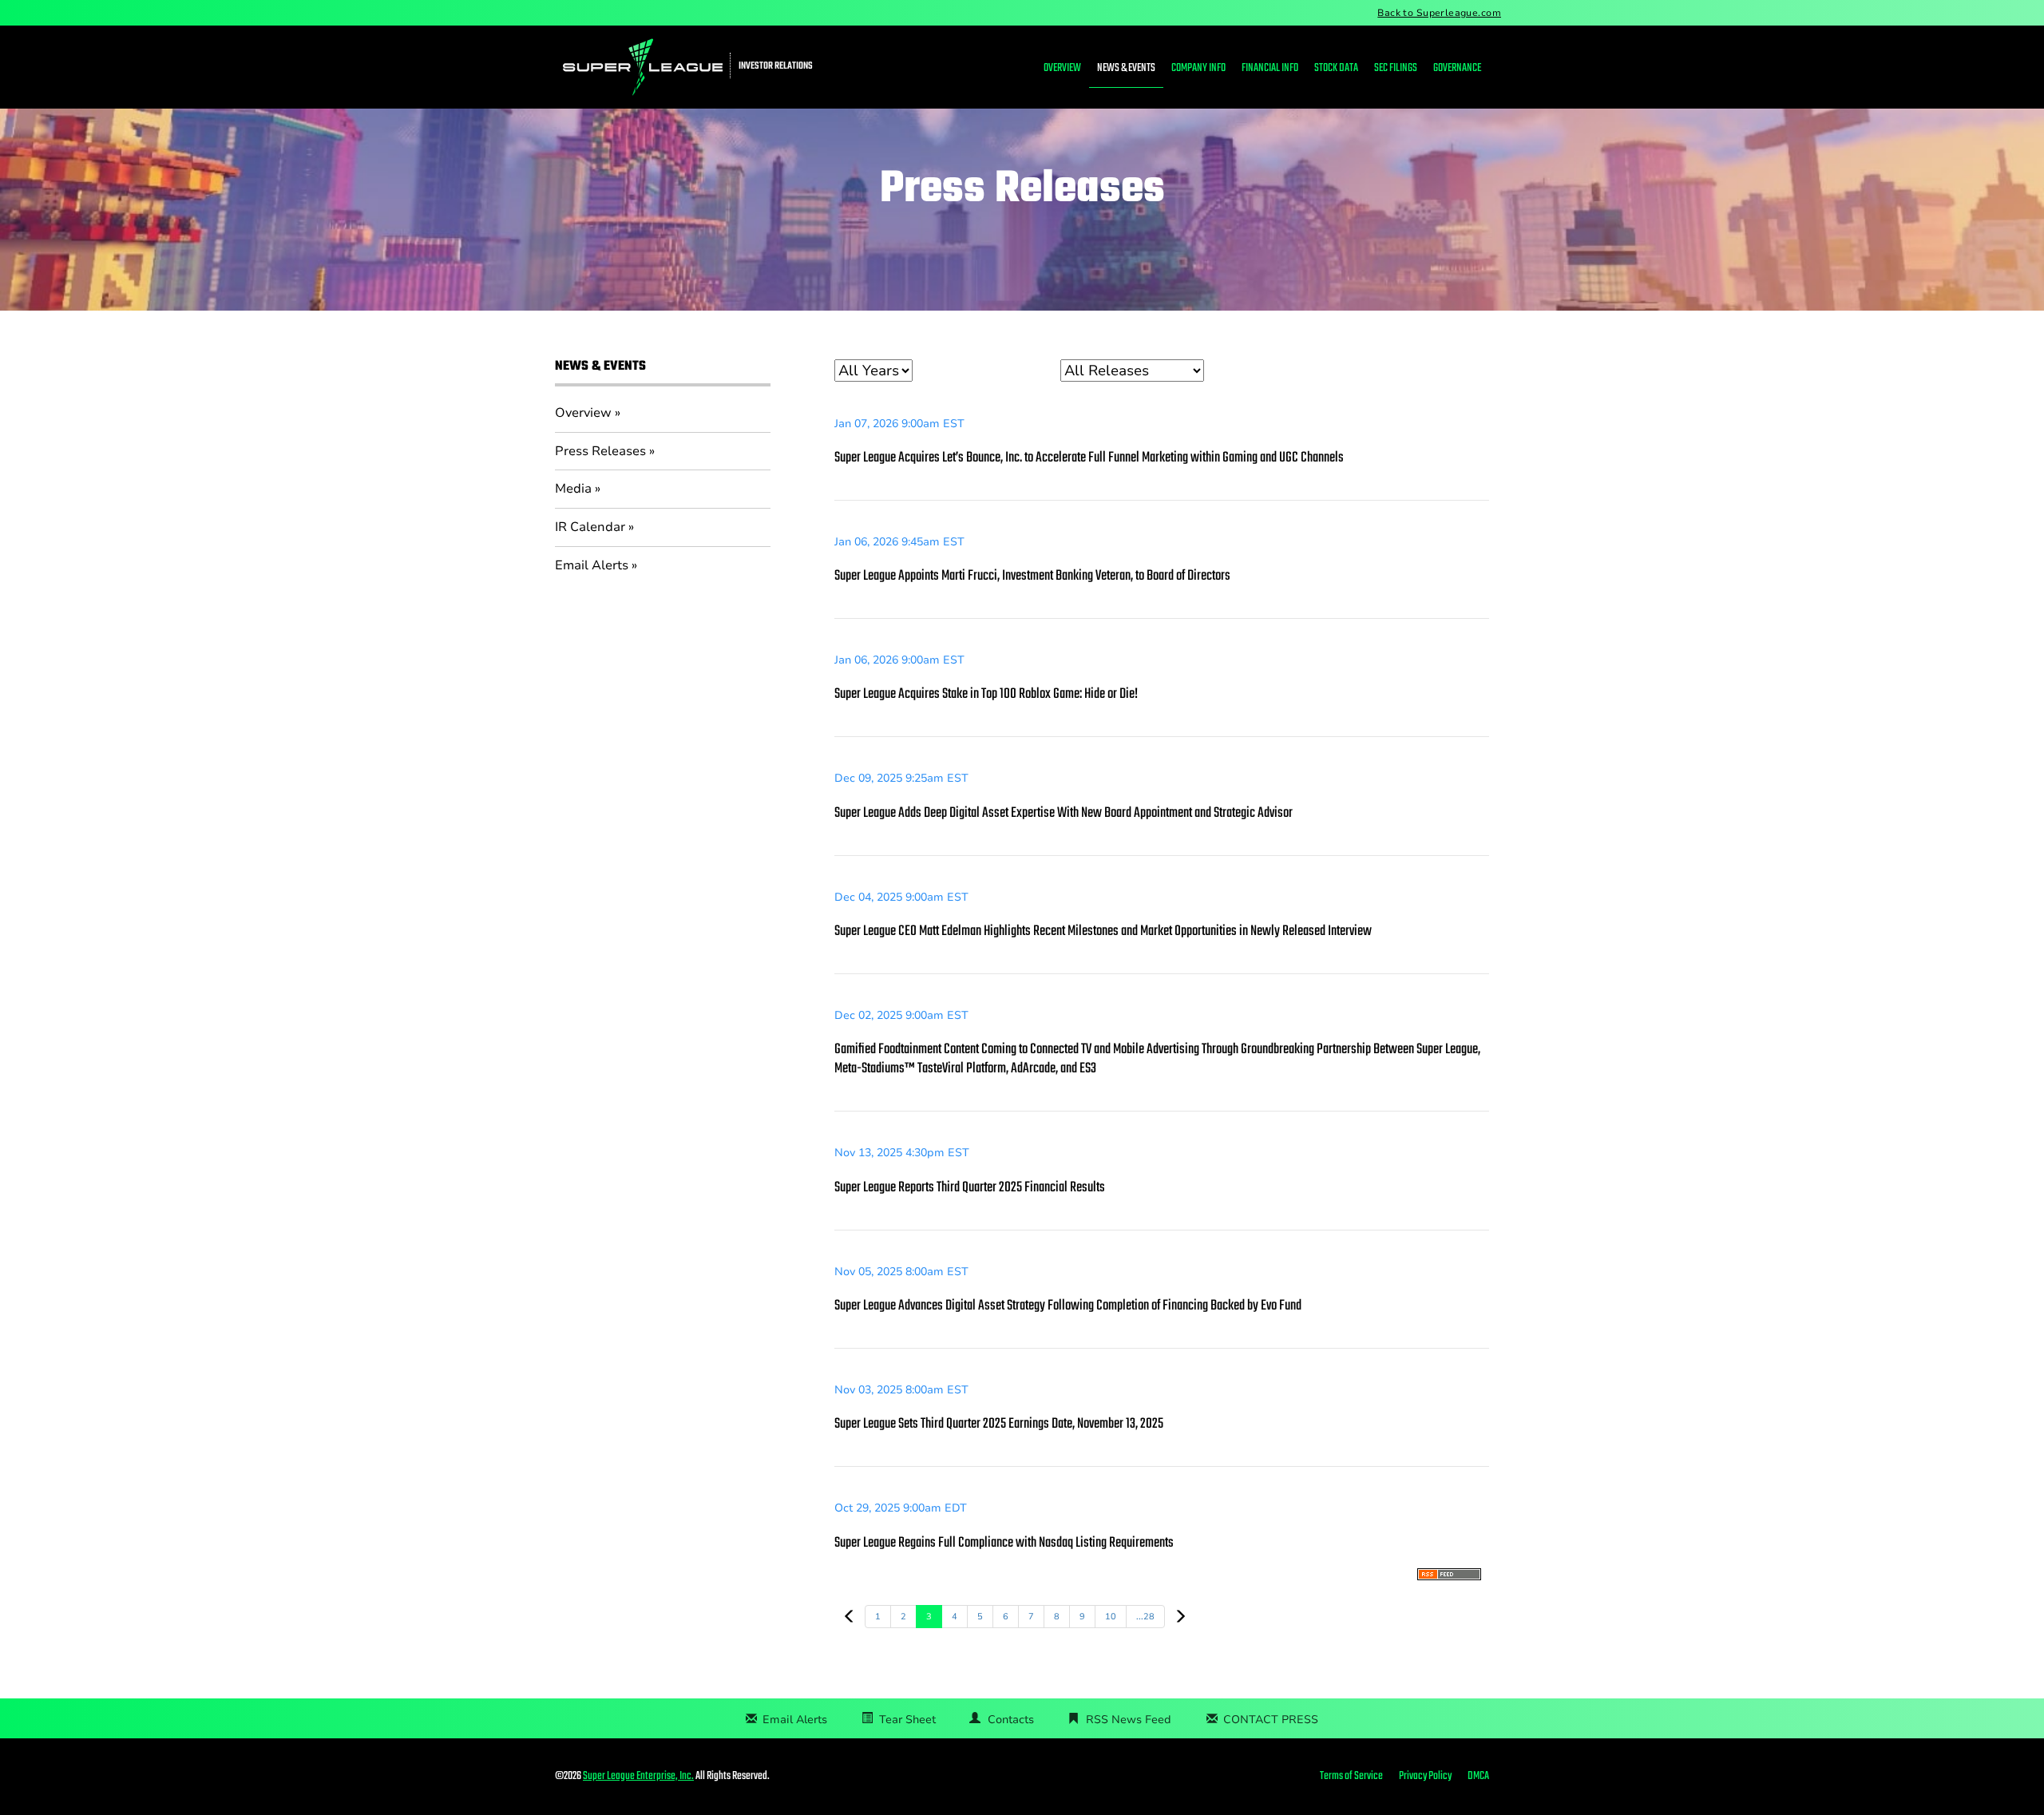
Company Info (1198, 68)
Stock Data (1336, 68)
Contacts (1011, 1720)
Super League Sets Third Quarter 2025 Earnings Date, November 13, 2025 (999, 1424)
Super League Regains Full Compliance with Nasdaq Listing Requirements (1004, 1543)
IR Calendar (590, 527)
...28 (1145, 1617)
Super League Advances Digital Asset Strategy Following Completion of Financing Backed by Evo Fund (1068, 1306)
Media (573, 489)
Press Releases (600, 451)
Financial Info (1270, 68)
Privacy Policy (1425, 1777)
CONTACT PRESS (1271, 1720)
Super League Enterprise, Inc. (638, 1776)
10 (1111, 1617)
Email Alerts (592, 565)
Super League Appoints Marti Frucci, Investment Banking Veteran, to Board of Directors (1032, 576)
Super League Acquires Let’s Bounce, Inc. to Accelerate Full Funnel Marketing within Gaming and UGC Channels (1089, 458)
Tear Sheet (907, 1720)
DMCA (1478, 1777)
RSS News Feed (1129, 1720)
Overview (1062, 68)
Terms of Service (1351, 1777)
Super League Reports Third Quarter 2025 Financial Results (970, 1188)
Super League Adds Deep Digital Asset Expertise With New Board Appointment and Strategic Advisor (1064, 813)
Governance (1457, 68)
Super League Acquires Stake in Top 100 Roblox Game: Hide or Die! (986, 694)
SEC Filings (1396, 68)
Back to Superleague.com (1439, 13)
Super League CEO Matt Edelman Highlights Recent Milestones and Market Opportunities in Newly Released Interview (1103, 931)
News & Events (1126, 68)
